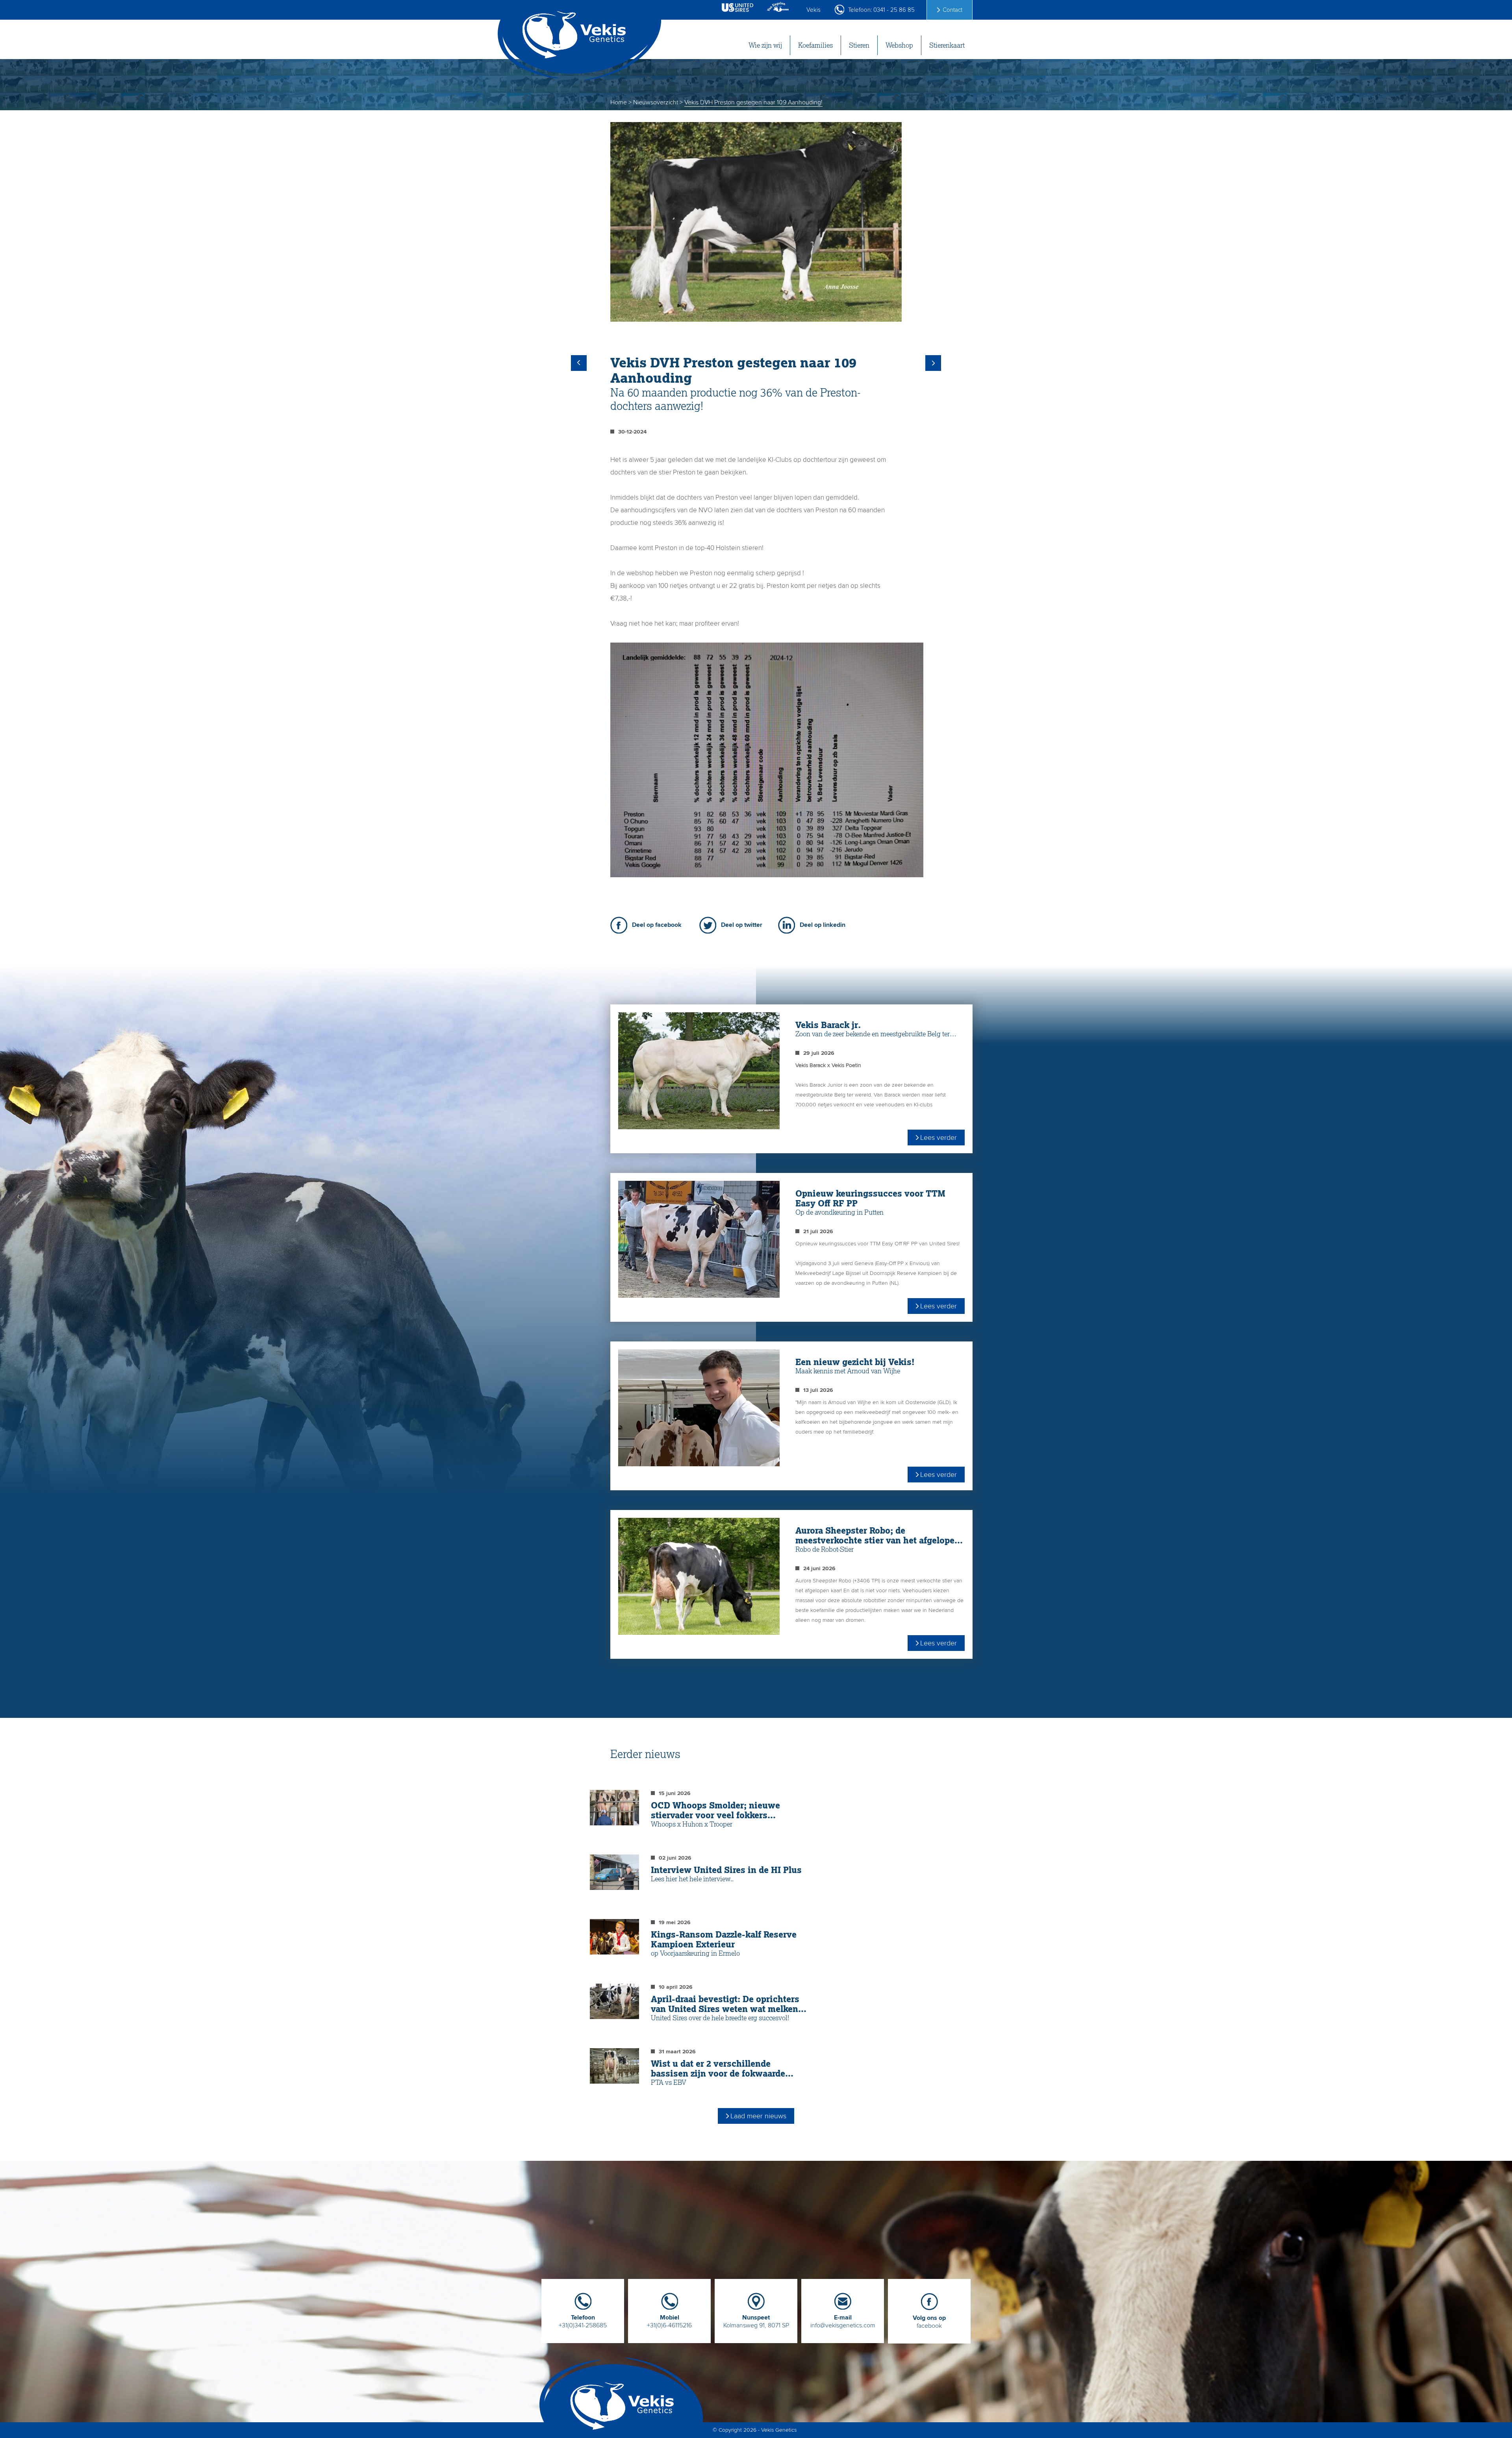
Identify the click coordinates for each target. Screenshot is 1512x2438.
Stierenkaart (947, 45)
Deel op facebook (657, 925)
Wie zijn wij (765, 45)
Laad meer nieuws (758, 2116)
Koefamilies (815, 45)
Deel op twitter (742, 925)
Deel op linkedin (823, 925)
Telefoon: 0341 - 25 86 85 (881, 10)
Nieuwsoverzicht (656, 102)
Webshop (899, 45)
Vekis (813, 10)
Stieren (859, 45)
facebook (929, 2322)
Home (619, 102)
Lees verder (939, 1137)
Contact (952, 10)
